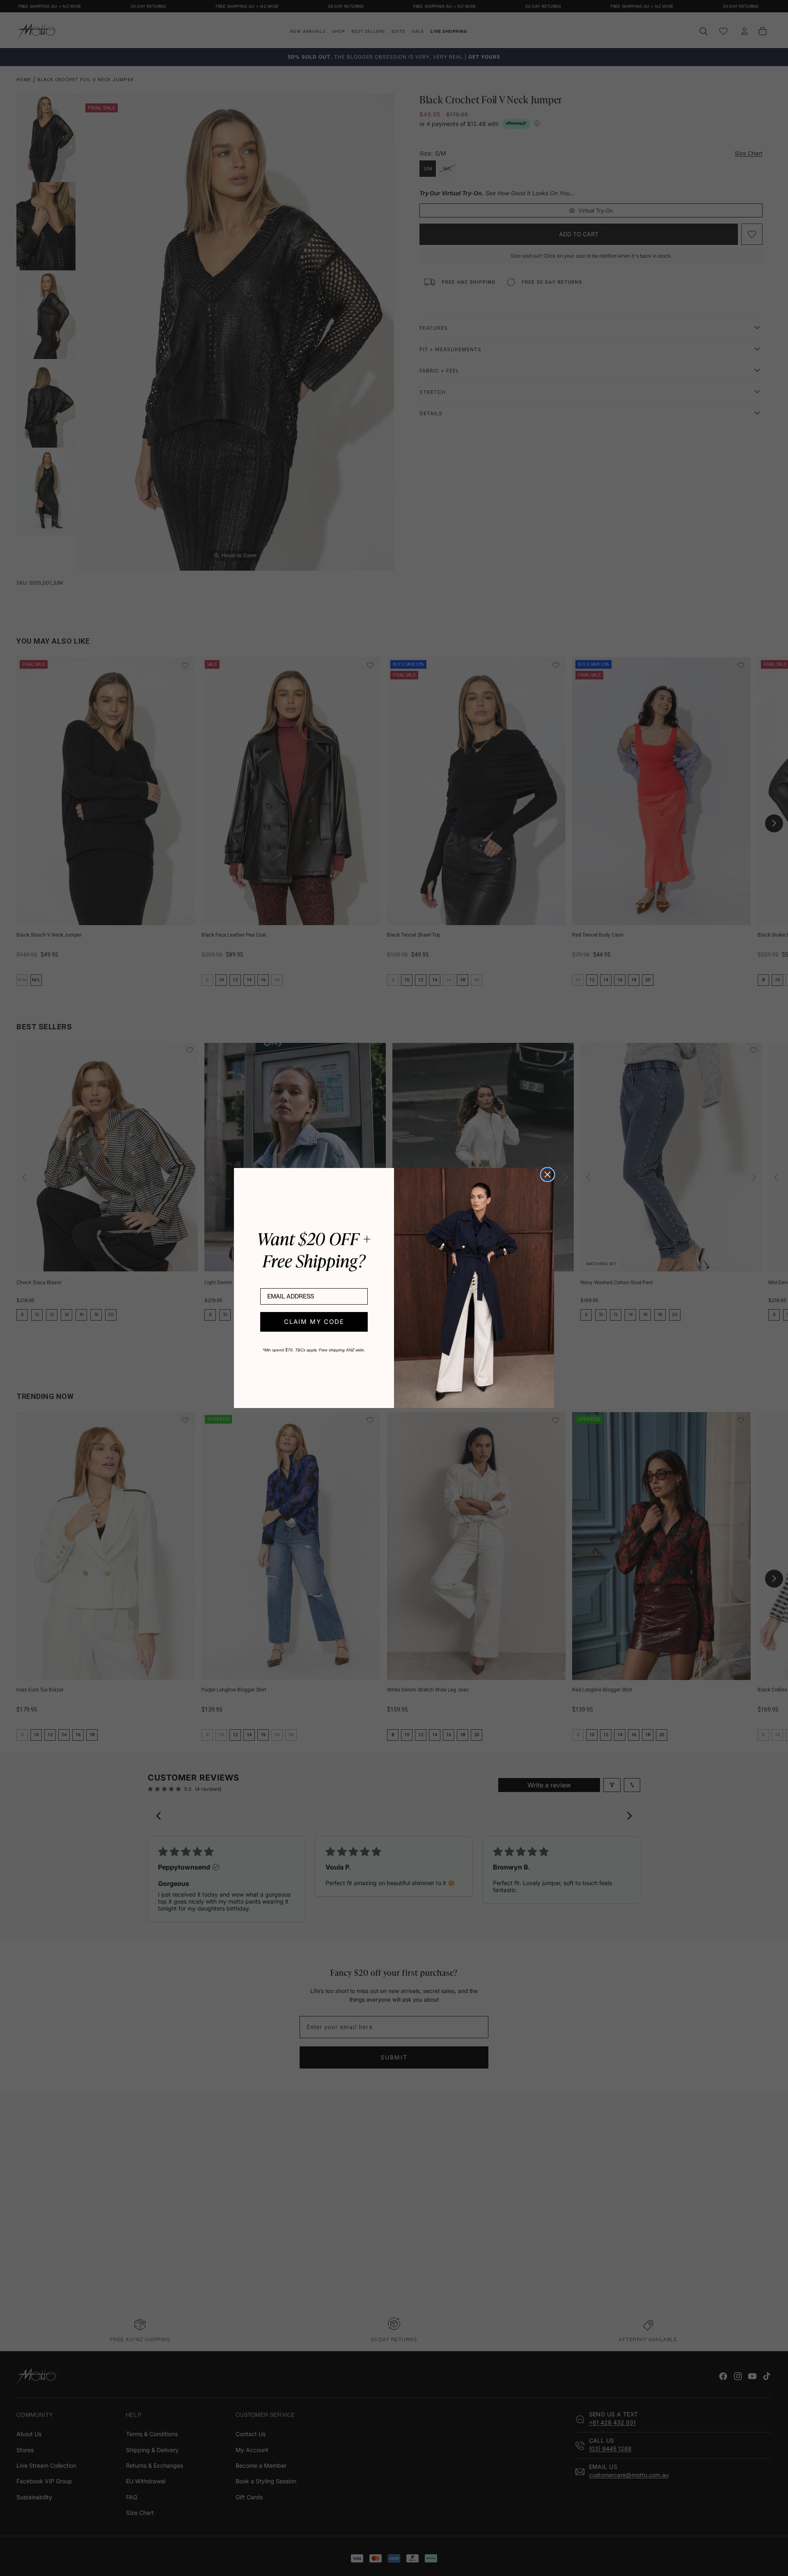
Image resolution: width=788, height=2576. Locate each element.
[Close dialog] (547, 1175)
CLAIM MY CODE (314, 1322)
